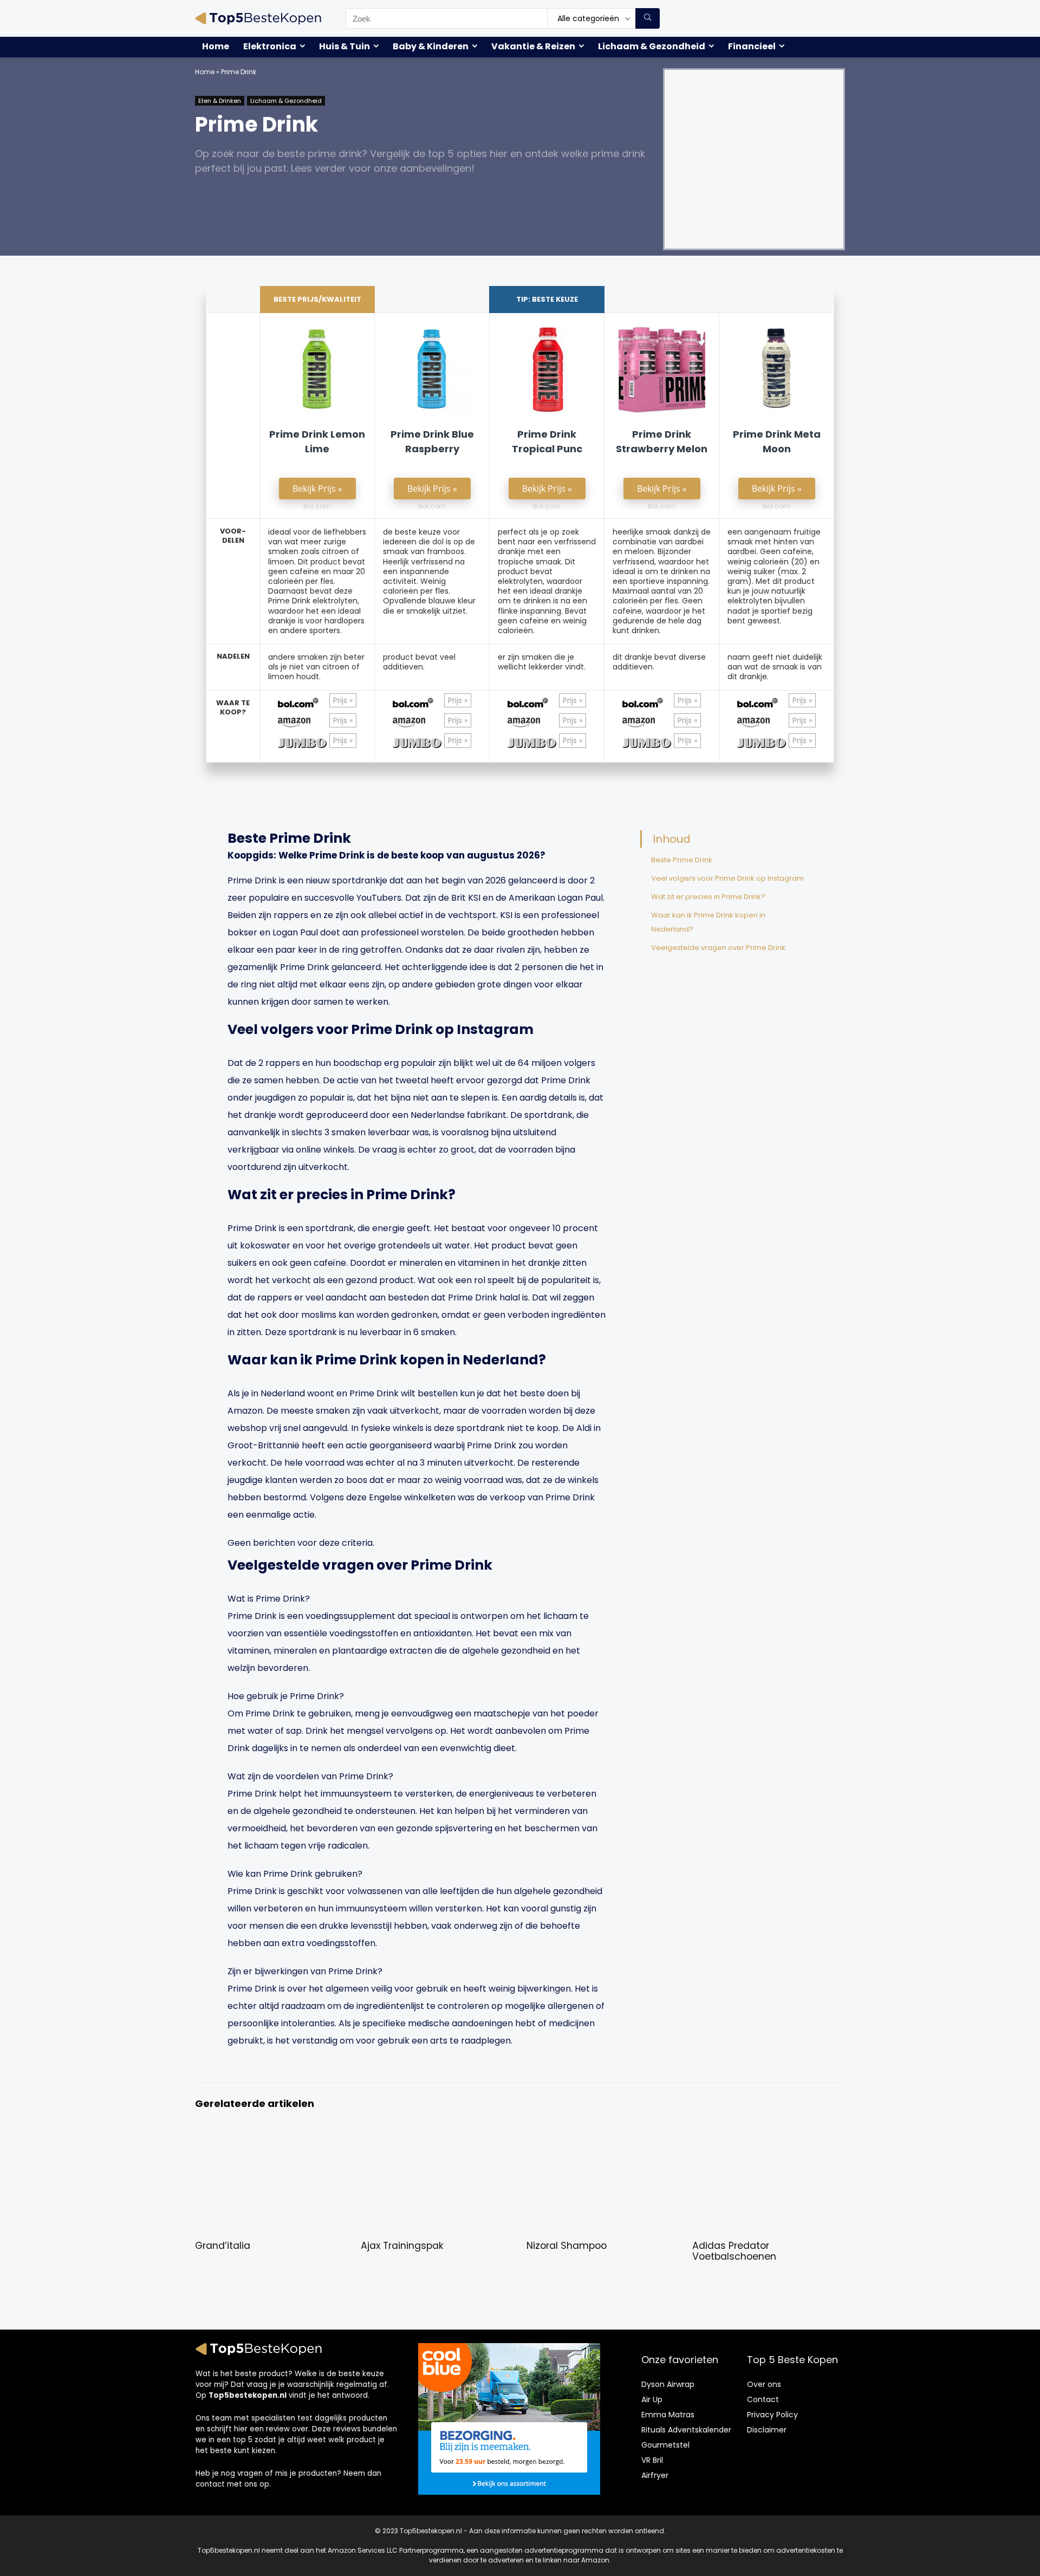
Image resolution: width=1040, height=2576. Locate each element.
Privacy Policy (772, 2415)
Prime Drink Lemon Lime (317, 441)
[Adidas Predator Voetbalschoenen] (768, 2137)
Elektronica (270, 46)
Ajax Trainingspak (402, 2246)
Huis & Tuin (344, 46)
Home (216, 46)
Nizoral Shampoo (567, 2246)
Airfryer (655, 2475)
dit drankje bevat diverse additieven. (659, 662)
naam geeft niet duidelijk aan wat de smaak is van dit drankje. (775, 667)
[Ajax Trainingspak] (437, 2137)
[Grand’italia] (271, 2137)
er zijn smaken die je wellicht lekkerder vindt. (542, 662)
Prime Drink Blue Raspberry (432, 441)
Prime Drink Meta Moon (777, 441)
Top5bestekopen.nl (248, 2395)
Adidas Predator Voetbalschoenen (734, 2251)
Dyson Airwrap (668, 2384)
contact (210, 2484)
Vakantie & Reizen (533, 46)
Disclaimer (767, 2430)
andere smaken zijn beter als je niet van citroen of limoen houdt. (316, 667)
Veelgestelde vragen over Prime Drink (718, 948)
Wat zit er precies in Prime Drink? (708, 897)
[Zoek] (648, 18)
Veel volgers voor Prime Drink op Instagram (727, 878)
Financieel (752, 46)
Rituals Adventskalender (686, 2430)
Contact (763, 2399)
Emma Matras (668, 2415)
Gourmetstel (665, 2445)
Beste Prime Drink (682, 860)
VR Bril (652, 2460)
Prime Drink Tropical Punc (547, 441)
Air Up (652, 2399)
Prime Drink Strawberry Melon (662, 441)
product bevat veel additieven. (419, 662)
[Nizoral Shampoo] (603, 2137)
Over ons (764, 2384)
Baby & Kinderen (431, 46)
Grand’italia (223, 2246)
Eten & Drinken (220, 101)
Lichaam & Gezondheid (652, 46)
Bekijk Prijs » (317, 489)
